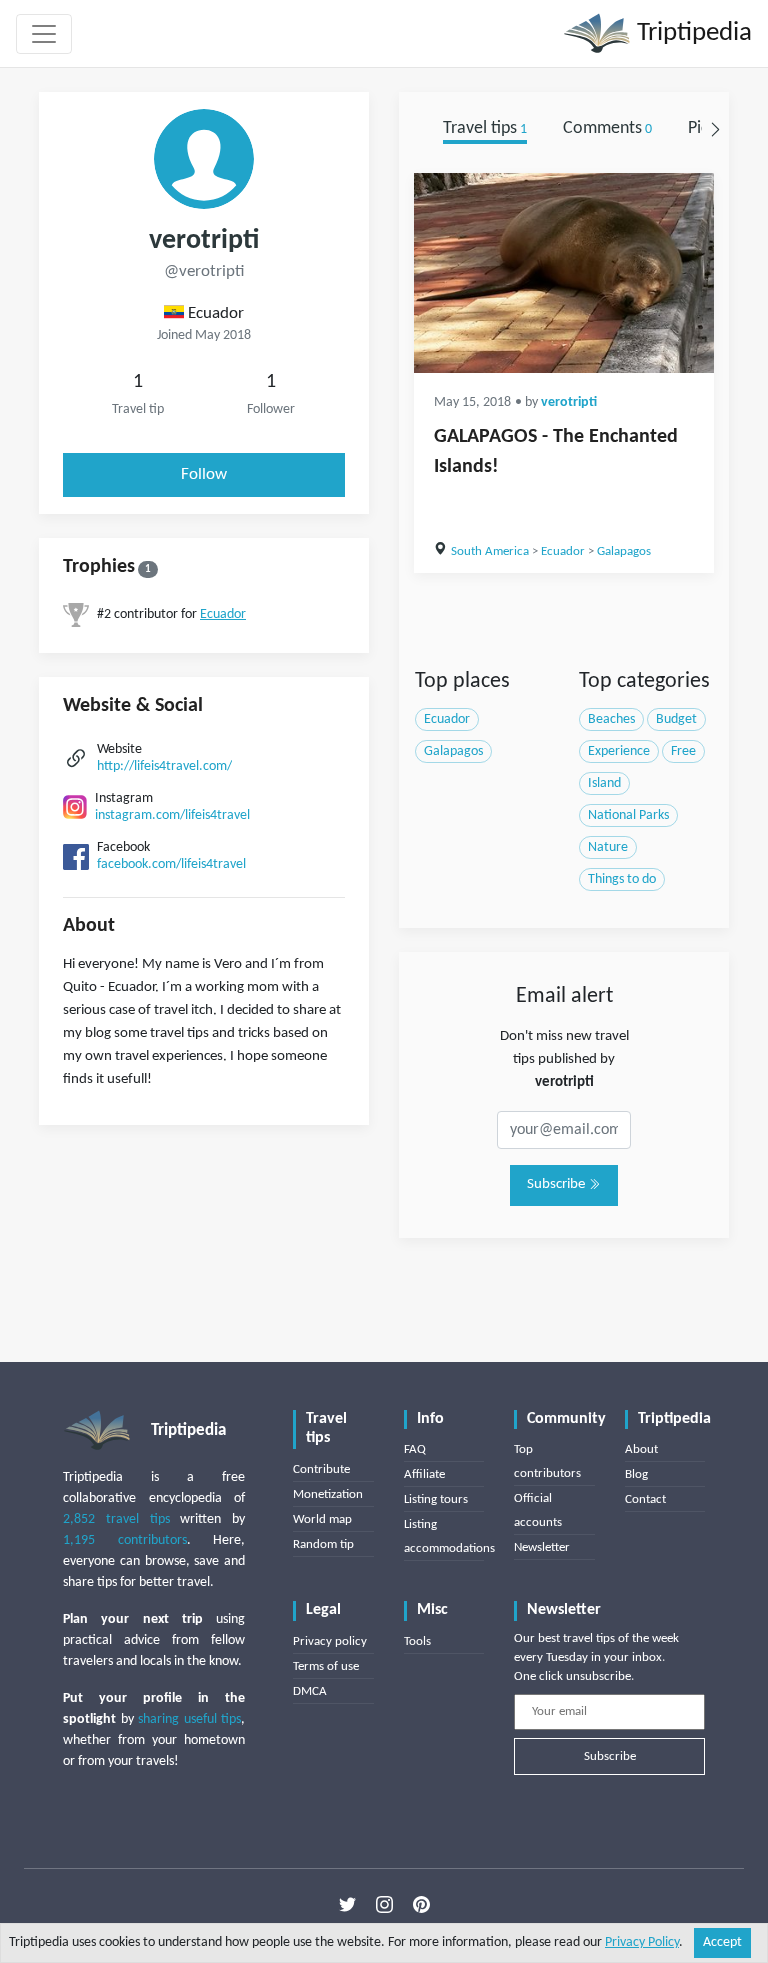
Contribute (321, 1469)
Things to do (622, 879)
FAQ (415, 1449)
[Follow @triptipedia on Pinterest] (421, 1904)
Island (604, 783)
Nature (608, 847)
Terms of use (326, 1666)
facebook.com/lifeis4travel (171, 864)
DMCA (310, 1691)
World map (322, 1519)
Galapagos (624, 551)
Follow (204, 474)
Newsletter (542, 1547)
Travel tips (485, 128)
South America (490, 551)
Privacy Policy (642, 1942)
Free (683, 751)
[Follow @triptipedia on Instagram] (384, 1904)
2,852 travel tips (116, 1519)
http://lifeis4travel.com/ (164, 766)
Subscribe (557, 1184)
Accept (722, 1942)
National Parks (628, 815)
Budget (676, 719)
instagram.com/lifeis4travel (172, 815)
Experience (619, 751)
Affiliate (424, 1474)
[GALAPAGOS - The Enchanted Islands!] (564, 273)
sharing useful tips (189, 1719)
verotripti (569, 402)
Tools (417, 1641)
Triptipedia (691, 33)
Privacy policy (330, 1641)
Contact (645, 1499)
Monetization (328, 1494)
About (641, 1449)
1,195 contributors (125, 1540)
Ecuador (223, 614)
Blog (636, 1474)
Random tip (323, 1544)
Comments (607, 128)
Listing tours (436, 1499)
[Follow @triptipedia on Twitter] (347, 1904)
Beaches (611, 719)
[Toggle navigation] (44, 34)
